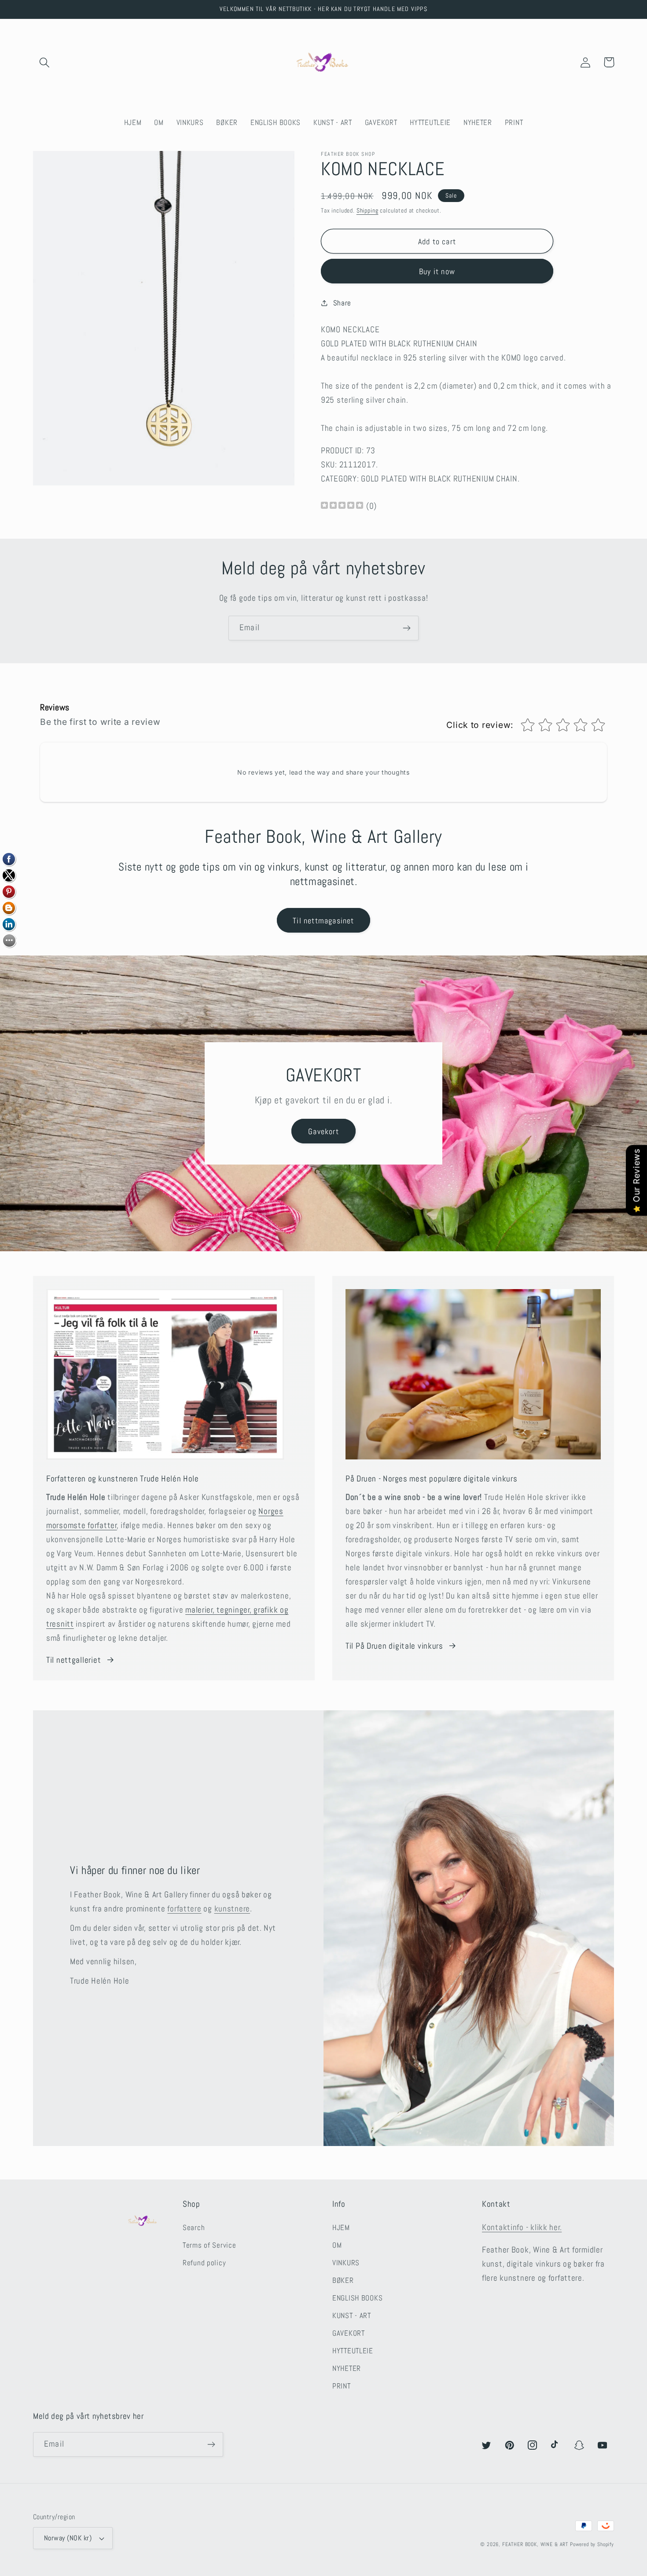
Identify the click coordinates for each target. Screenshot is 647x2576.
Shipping (368, 210)
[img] (342, 506)
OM (337, 2245)
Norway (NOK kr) (68, 2538)
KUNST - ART (352, 2316)
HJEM (341, 2228)
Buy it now (437, 271)
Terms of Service (210, 2245)
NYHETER (347, 2368)
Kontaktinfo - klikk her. (522, 2227)
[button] (45, 62)
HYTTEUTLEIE (353, 2351)
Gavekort (323, 1131)
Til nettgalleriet (74, 1660)
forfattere (184, 1909)
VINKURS (346, 2263)
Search (194, 2228)
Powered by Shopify (592, 2544)
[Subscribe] (406, 628)
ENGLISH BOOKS (357, 2298)
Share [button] (342, 303)
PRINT (342, 2386)
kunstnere (232, 1909)
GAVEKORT (349, 2333)
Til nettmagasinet (323, 921)
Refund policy (204, 2263)
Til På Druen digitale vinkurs (394, 1646)
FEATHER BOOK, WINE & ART (536, 2544)
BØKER (343, 2280)
